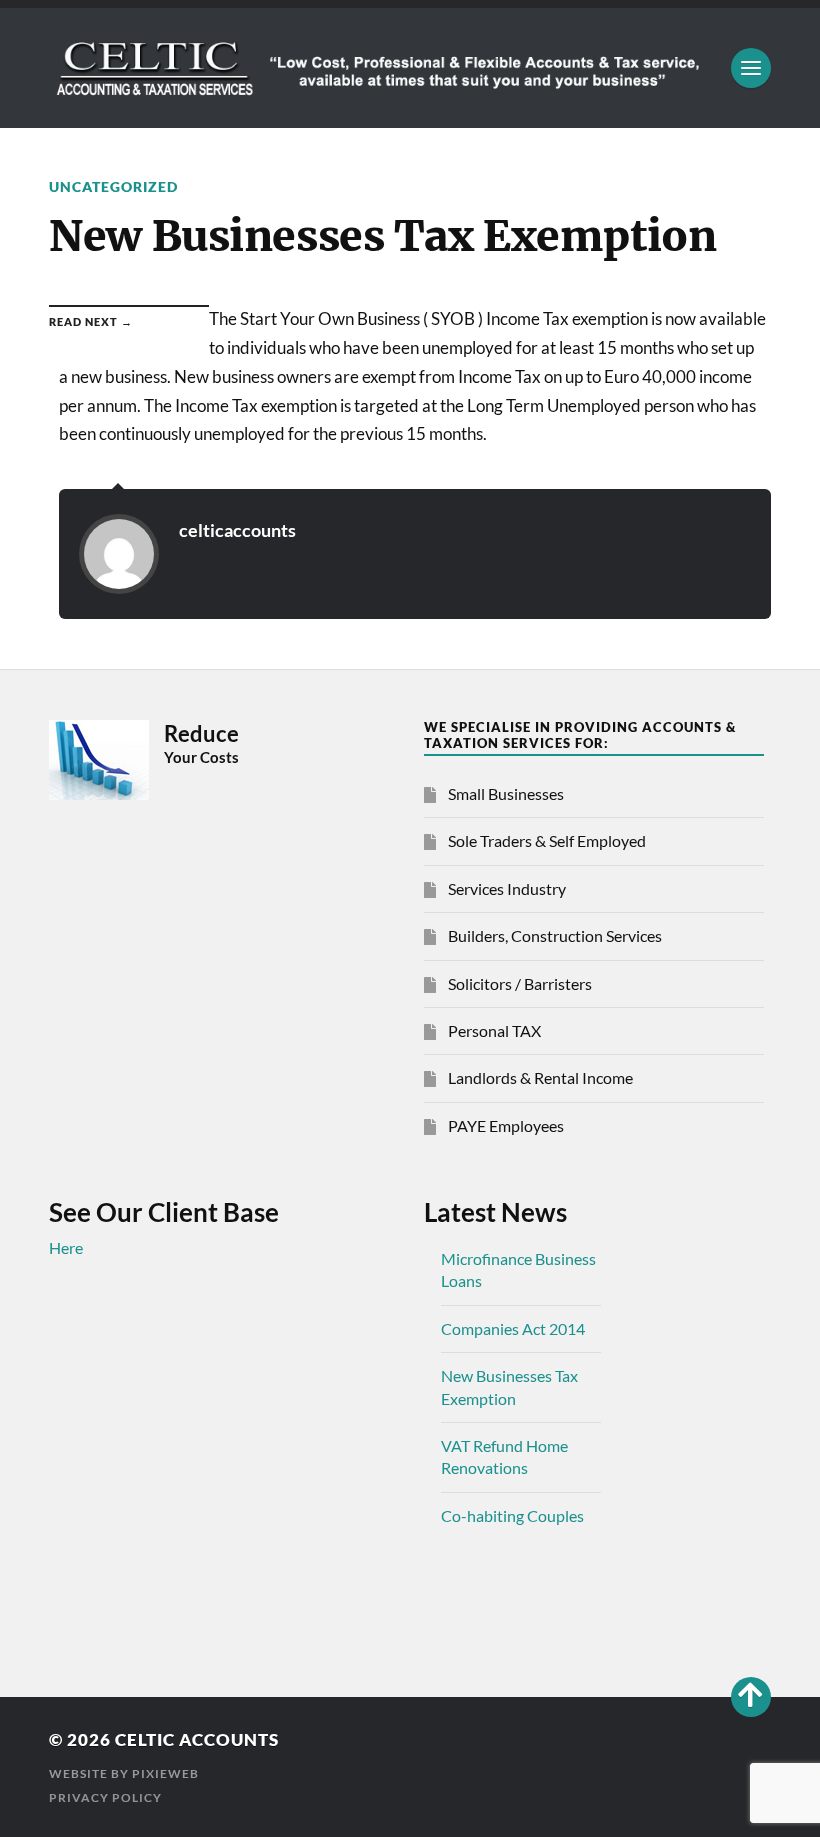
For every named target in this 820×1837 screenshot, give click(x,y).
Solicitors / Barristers (520, 983)
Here (66, 1247)
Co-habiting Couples (512, 1515)
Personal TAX (494, 1030)
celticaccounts (237, 530)
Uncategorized (113, 186)
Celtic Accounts (197, 1739)
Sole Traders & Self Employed (547, 840)
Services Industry (507, 888)
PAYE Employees (506, 1125)
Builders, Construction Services (555, 935)
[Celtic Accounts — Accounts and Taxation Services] (410, 68)
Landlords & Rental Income (540, 1077)
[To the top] (751, 1697)
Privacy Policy (105, 1797)
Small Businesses (506, 793)
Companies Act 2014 (513, 1328)
